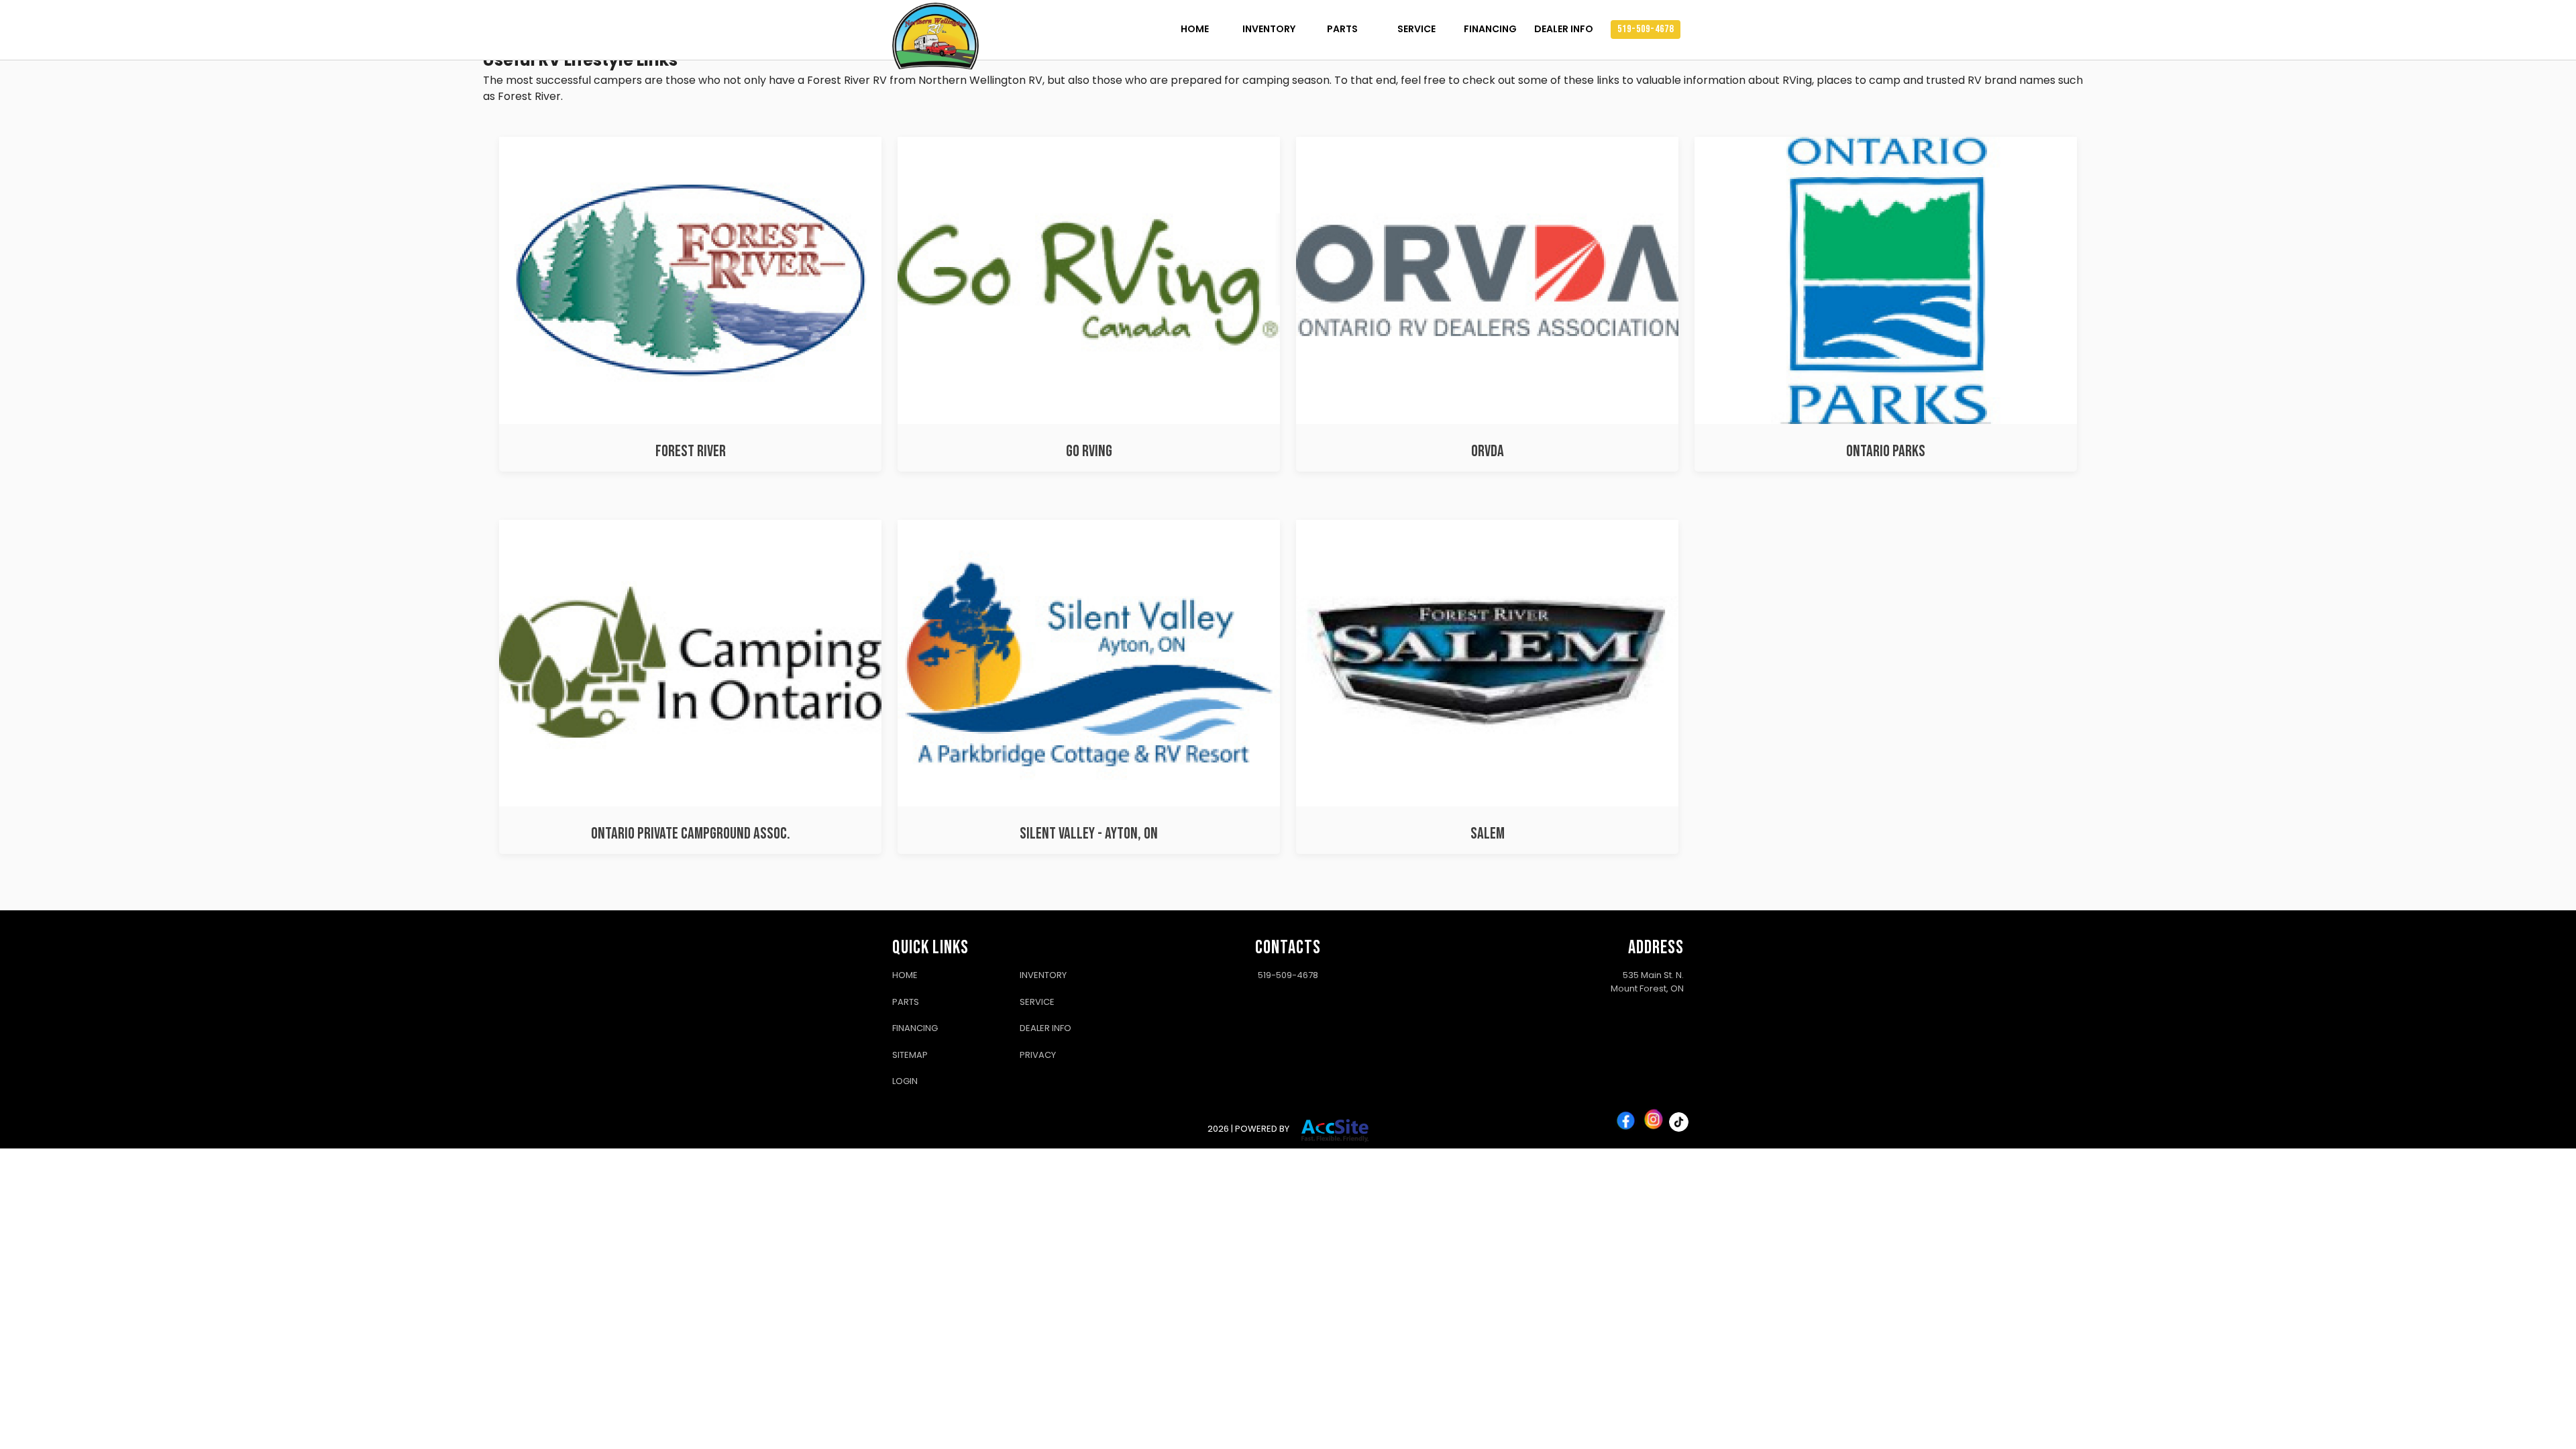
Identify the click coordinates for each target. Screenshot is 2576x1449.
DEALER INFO (1564, 29)
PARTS (1342, 29)
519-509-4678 (1646, 29)
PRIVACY (1038, 1055)
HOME (1195, 29)
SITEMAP (910, 1055)
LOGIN (905, 1081)
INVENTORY (1269, 29)
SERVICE (1416, 29)
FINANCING (1490, 29)
